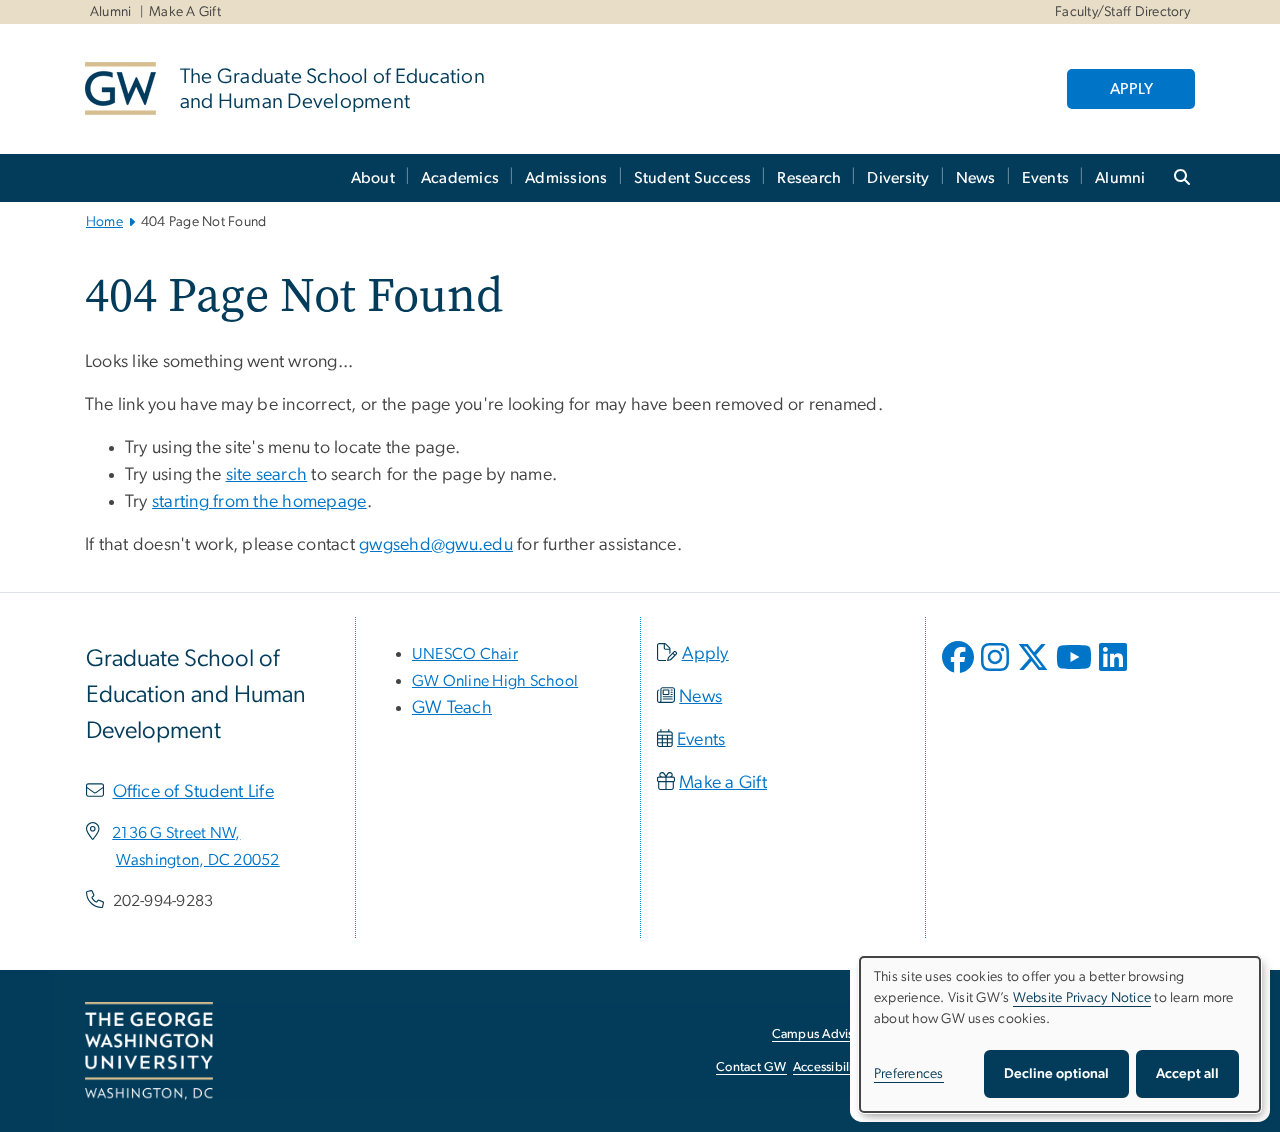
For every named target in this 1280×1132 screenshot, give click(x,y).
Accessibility (828, 1067)
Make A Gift (185, 12)
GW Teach (452, 708)
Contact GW (751, 1067)
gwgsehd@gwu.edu (436, 545)
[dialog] (1060, 1034)
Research (809, 178)
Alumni (111, 12)
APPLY (1131, 89)
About (373, 178)
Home (104, 222)
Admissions (566, 178)
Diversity (898, 178)
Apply (705, 654)
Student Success (693, 178)
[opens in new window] (960, 672)
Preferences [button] (909, 1074)
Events (1046, 178)
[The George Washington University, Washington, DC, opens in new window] (149, 1051)
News (976, 178)
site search (267, 475)
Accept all (1187, 1074)
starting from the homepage (259, 502)
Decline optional (1056, 1074)
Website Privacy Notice (1082, 998)
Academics (460, 178)
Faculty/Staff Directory (1122, 12)
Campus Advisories (826, 1034)
